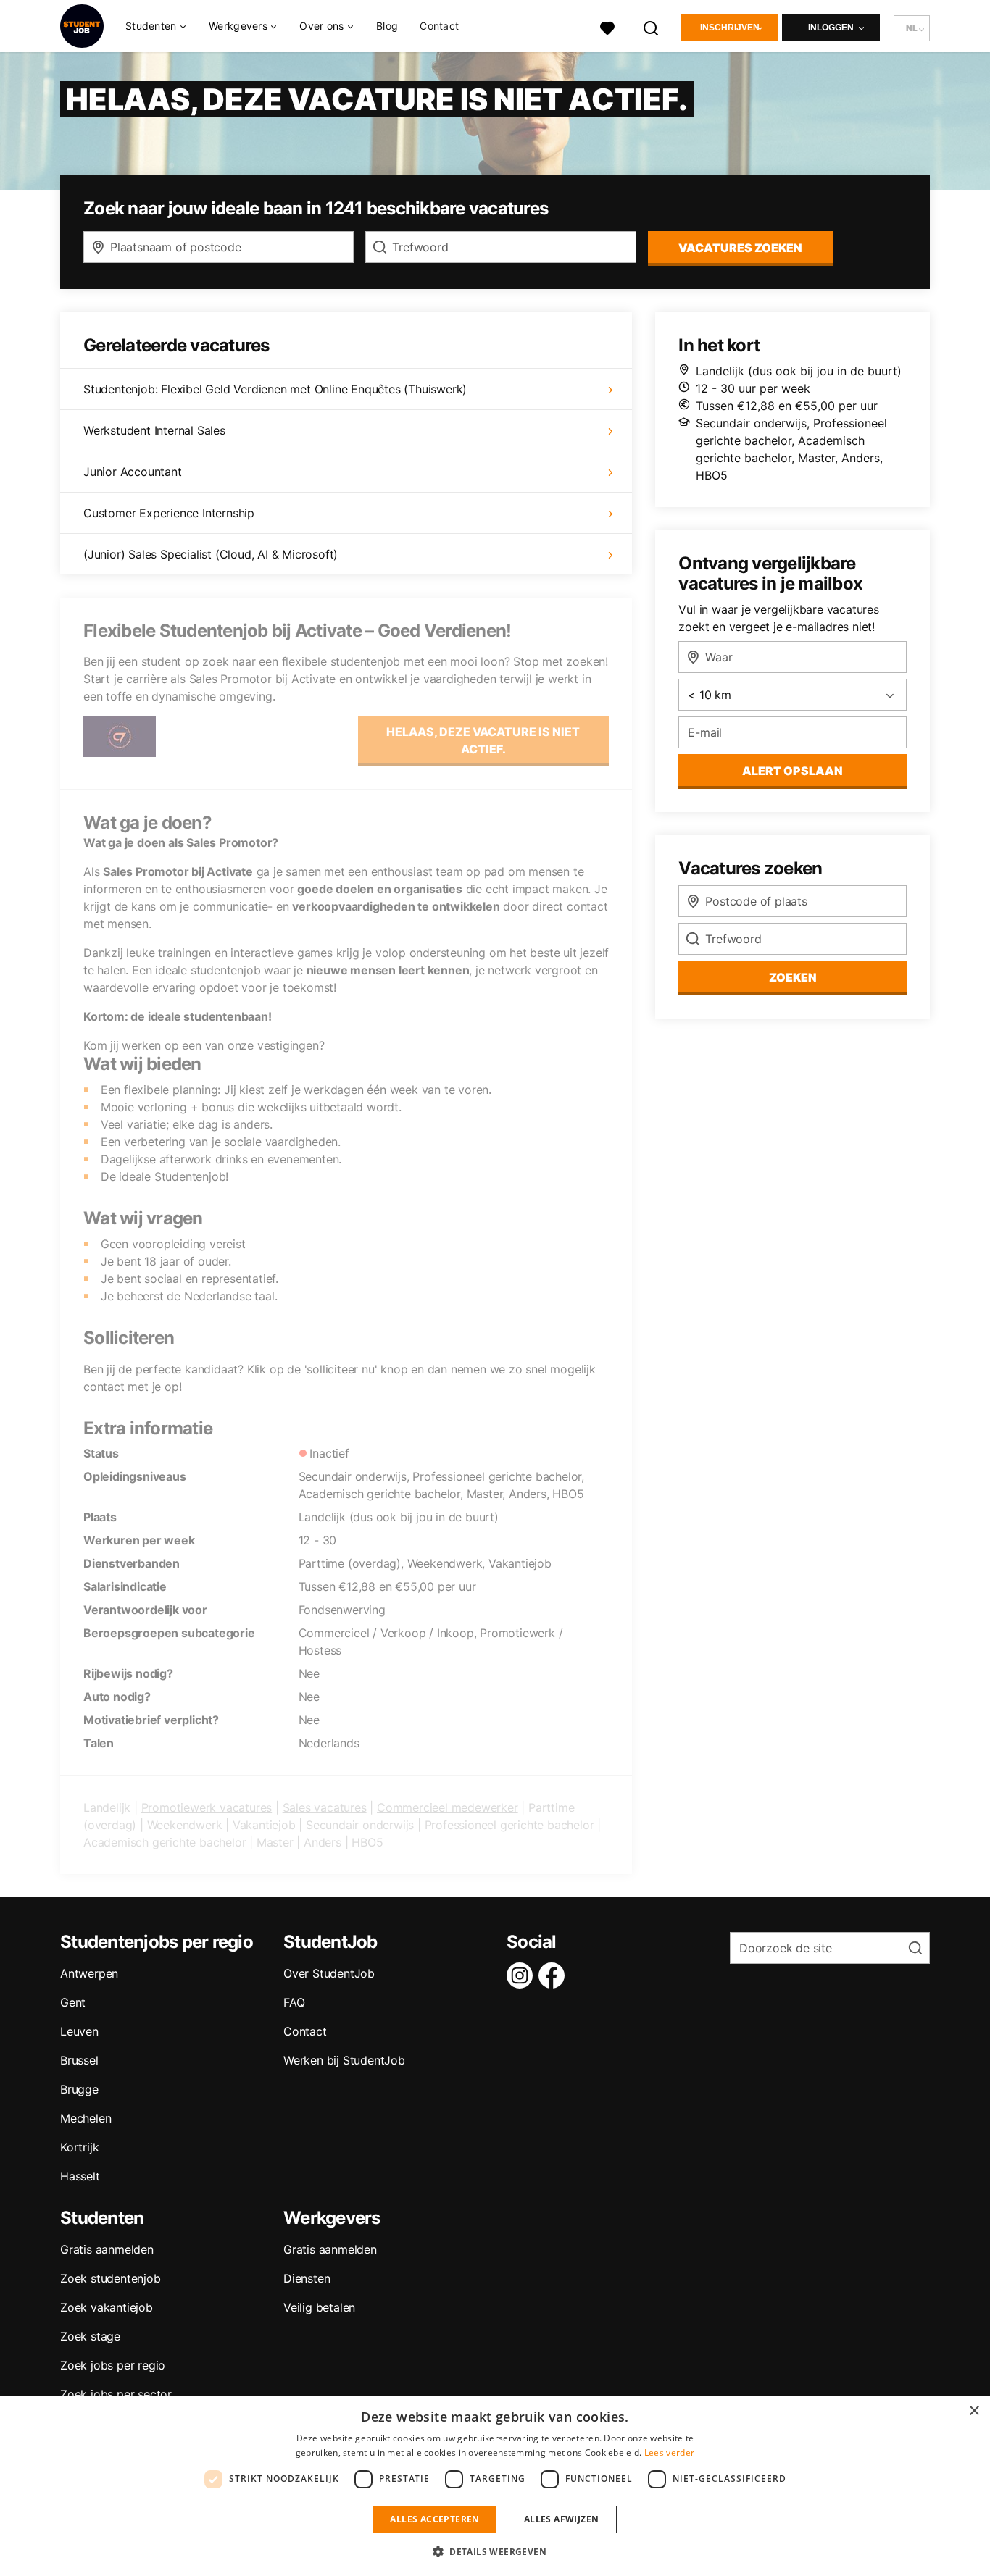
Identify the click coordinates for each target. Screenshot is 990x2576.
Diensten (307, 2278)
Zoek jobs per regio (113, 2365)
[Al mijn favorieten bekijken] (607, 26)
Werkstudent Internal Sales (154, 430)
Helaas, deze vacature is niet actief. (483, 740)
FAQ (294, 2002)
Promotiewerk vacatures (207, 1807)
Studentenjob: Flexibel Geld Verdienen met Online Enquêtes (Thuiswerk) (275, 389)
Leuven (79, 2031)
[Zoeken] (652, 26)
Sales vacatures (325, 1807)
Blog (387, 26)
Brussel (79, 2060)
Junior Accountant (133, 472)
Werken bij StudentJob (344, 2060)
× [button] (974, 2411)
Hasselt (80, 2176)
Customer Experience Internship (169, 513)
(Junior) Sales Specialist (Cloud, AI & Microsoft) (211, 554)
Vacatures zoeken (740, 248)
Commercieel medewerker (448, 1807)
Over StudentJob (329, 1973)
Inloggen (831, 28)
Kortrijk (79, 2147)
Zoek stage (90, 2336)
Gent (73, 2002)
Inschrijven (730, 28)
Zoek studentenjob (111, 2278)
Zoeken (793, 977)
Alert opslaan (793, 771)
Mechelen (86, 2118)
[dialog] (495, 2486)
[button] (495, 2551)
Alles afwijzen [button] (562, 2519)
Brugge (79, 2089)
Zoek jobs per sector (116, 2394)
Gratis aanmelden (107, 2249)
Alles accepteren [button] (434, 2519)
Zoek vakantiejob (107, 2307)
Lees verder (669, 2452)
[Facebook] (554, 1975)
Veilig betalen (319, 2307)
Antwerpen (89, 1973)
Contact (439, 26)
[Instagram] (523, 1975)
